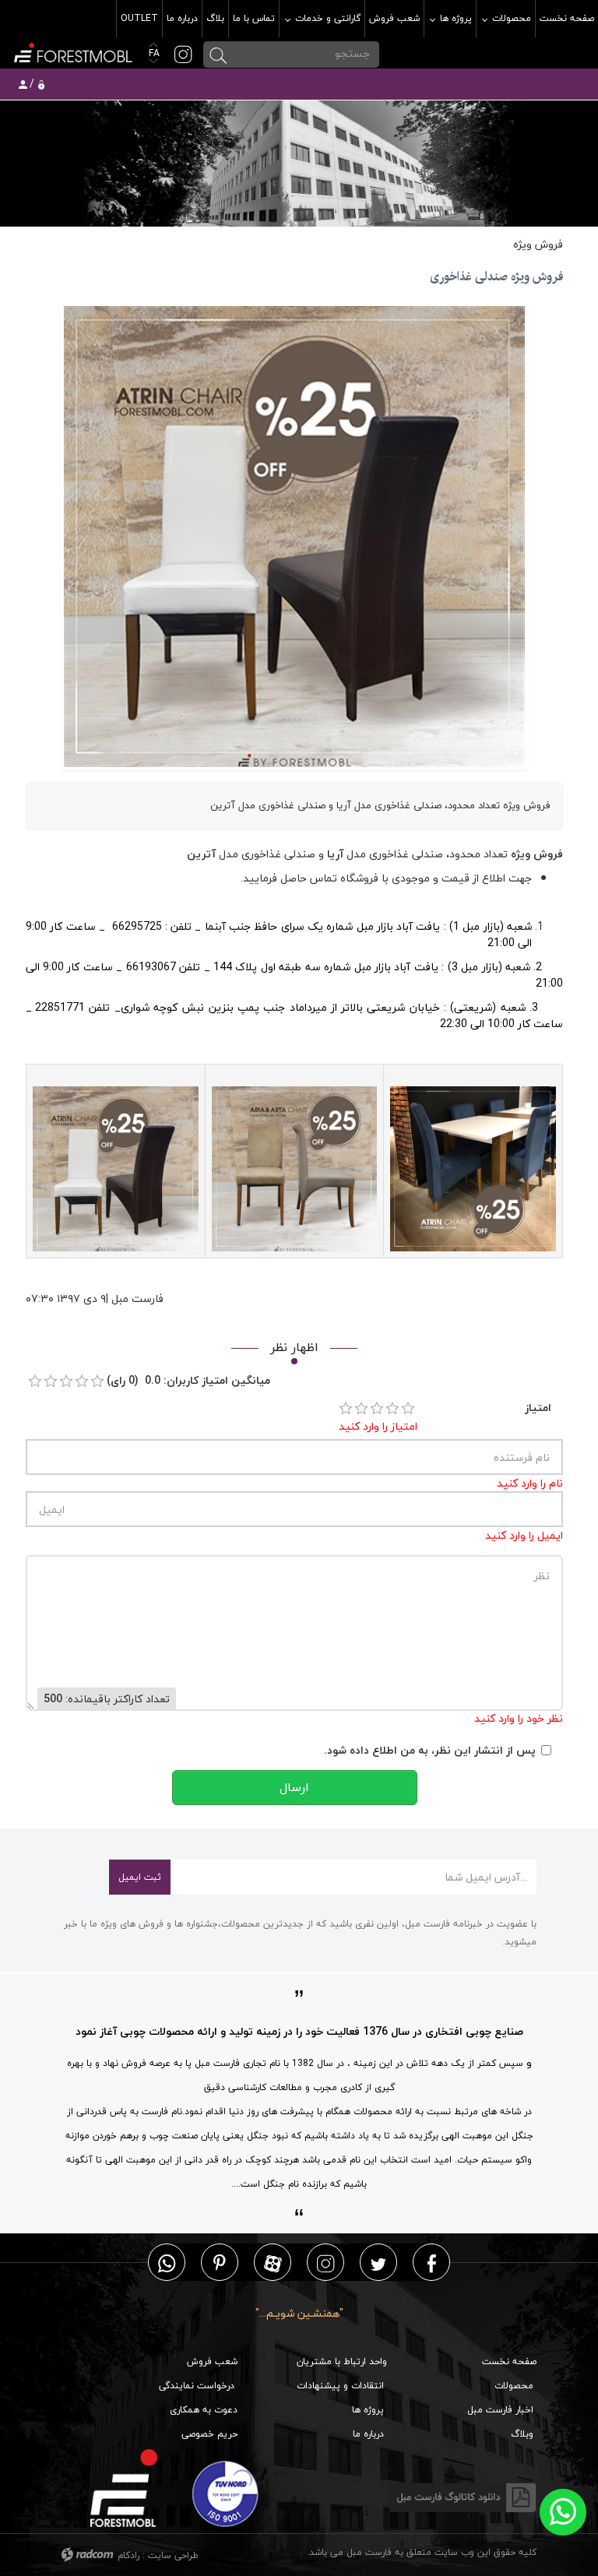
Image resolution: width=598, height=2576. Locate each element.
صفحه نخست (509, 2361)
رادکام (128, 2555)
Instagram (325, 2263)
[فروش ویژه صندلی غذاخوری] (294, 535)
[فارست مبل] (72, 51)
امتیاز (538, 1408)
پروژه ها (368, 2410)
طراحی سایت (173, 2555)
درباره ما (368, 2434)
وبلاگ (522, 2434)
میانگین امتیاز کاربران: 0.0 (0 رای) (188, 1380)
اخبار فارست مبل (500, 2410)
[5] (408, 1409)
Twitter (378, 2263)
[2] (361, 1409)
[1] (346, 1409)
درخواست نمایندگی (197, 2386)
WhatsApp (167, 2263)
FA (153, 53)
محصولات (514, 2386)
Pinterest (220, 2263)
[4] (392, 1409)
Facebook (432, 2263)
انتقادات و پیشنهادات (340, 2386)
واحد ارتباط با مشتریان (342, 2361)
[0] (35, 1381)
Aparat (273, 2263)
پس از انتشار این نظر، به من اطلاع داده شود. (430, 1750)
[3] (377, 1409)
